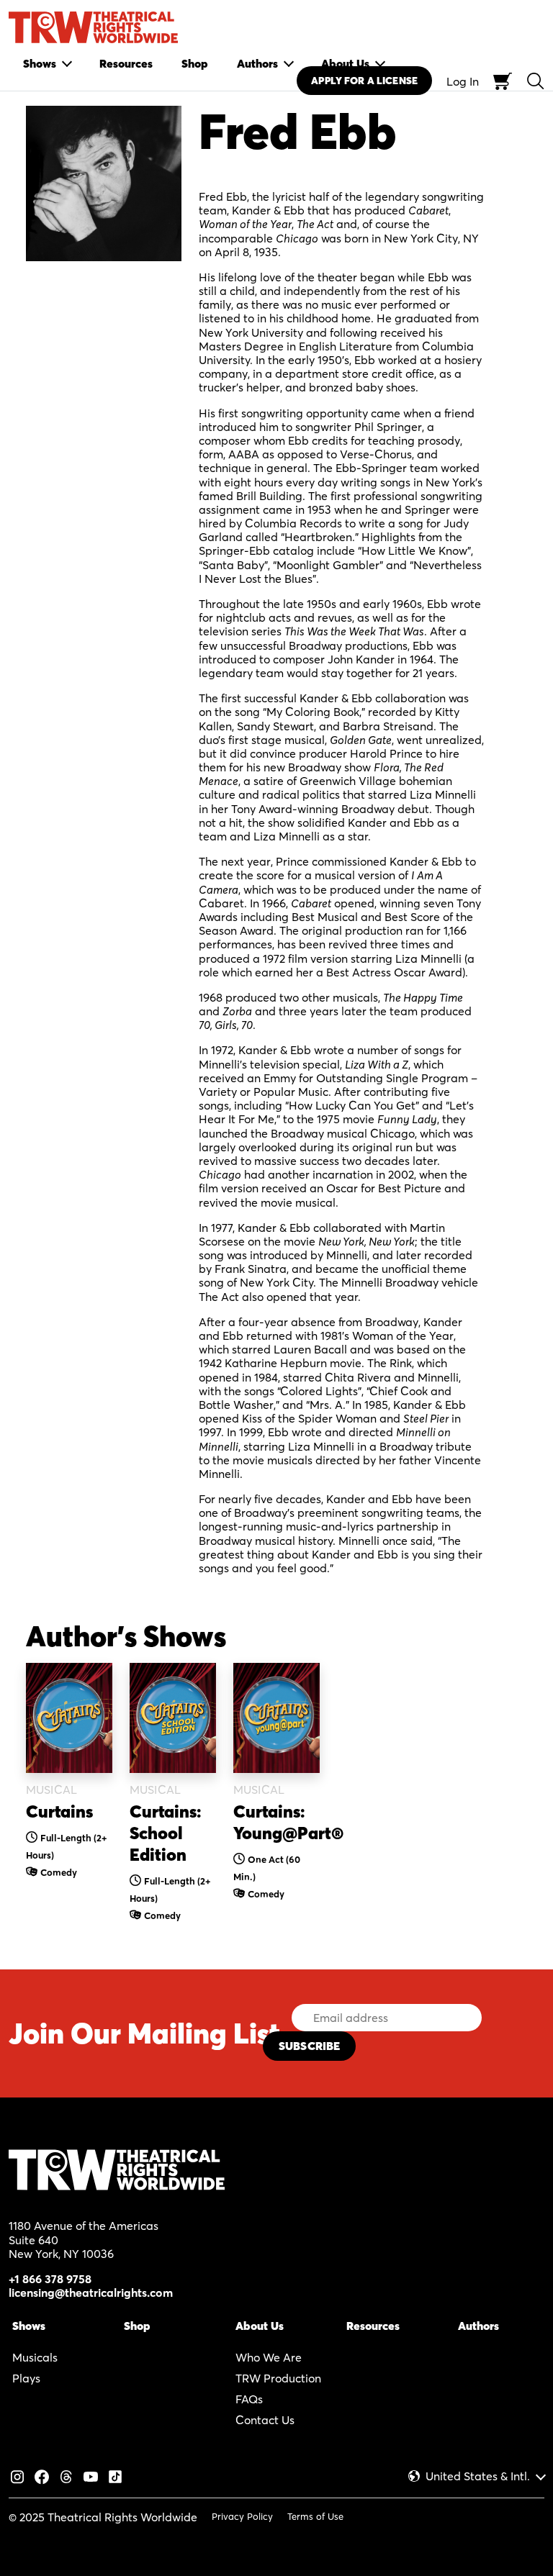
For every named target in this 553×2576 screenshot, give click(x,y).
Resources (373, 2326)
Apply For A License (364, 81)
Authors (478, 2326)
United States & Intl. (478, 2476)
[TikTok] (115, 2475)
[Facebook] (42, 2475)
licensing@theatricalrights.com (91, 2292)
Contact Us (265, 2420)
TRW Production (278, 2378)
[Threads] (66, 2475)
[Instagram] (17, 2475)
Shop (137, 2326)
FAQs (249, 2399)
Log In (463, 81)
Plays (26, 2378)
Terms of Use (315, 2516)
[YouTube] (91, 2475)
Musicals (35, 2357)
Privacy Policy (242, 2516)
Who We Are (269, 2357)
